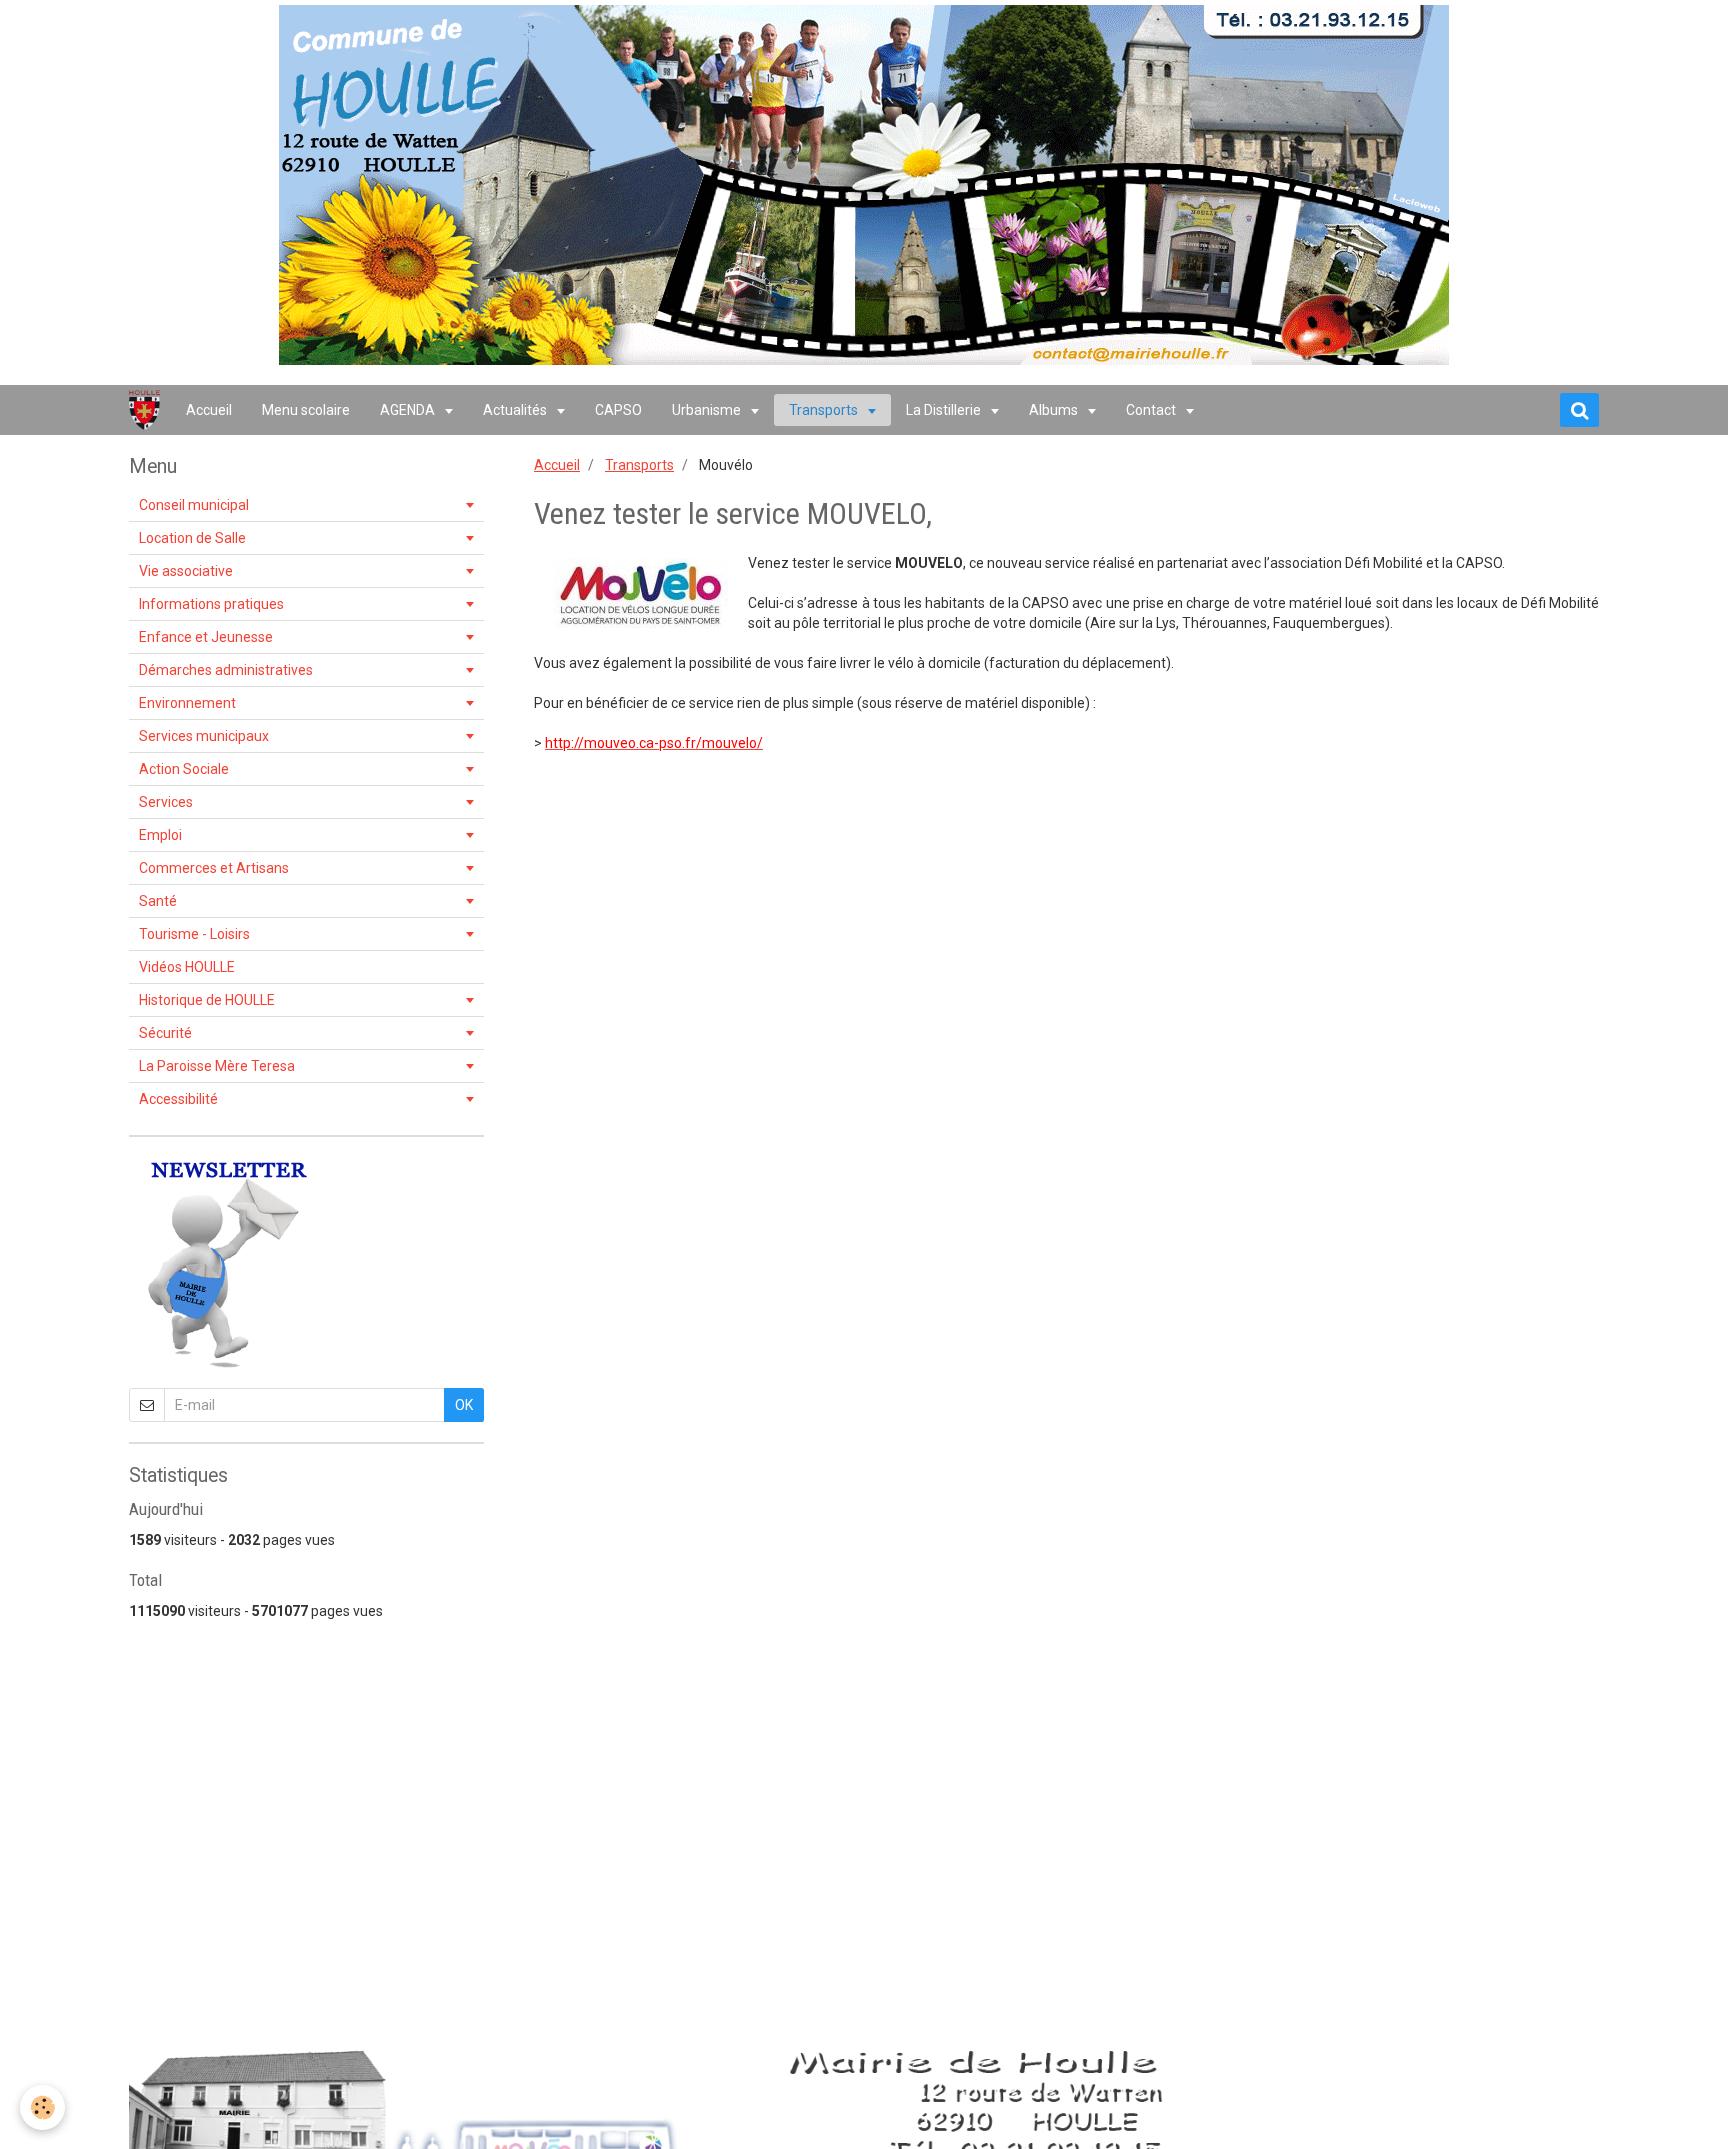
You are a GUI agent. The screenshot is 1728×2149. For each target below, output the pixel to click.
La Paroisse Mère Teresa (217, 1066)
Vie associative (186, 571)
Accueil (209, 410)
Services (166, 802)
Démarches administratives (226, 670)
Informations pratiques (211, 604)
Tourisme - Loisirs (194, 934)
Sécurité (165, 1033)
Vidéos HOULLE (187, 967)
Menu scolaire (306, 410)
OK (464, 1405)
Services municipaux (204, 736)
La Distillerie (945, 410)
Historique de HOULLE (207, 1000)
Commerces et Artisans (214, 868)
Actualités (516, 410)
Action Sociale (184, 769)
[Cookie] (42, 2107)
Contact (1152, 410)
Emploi (160, 835)
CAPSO (618, 410)
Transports (825, 410)
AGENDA (409, 410)
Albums (1055, 410)
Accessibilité (178, 1099)
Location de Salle (192, 538)
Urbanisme (708, 410)
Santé (158, 901)
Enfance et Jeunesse (206, 637)
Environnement (187, 703)
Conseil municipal (194, 505)
